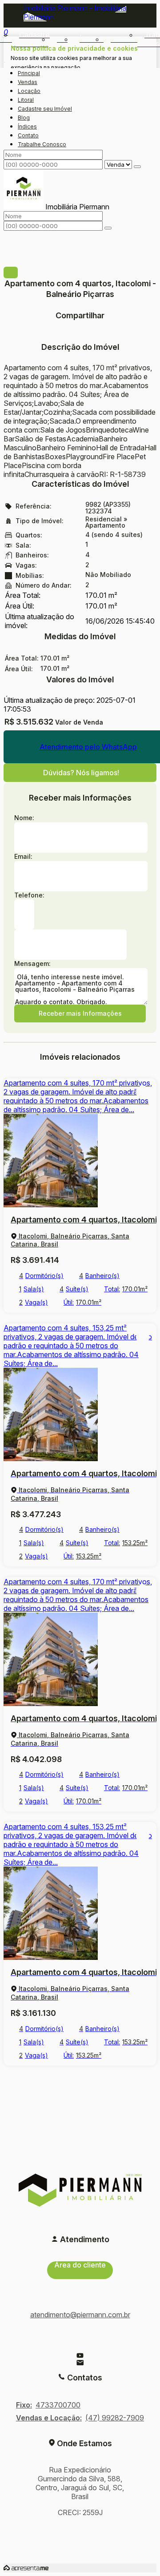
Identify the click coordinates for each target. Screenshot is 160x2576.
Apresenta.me (26, 2568)
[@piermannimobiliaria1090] (80, 2356)
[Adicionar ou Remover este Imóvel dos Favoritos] (143, 1092)
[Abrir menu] (3, 60)
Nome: (24, 818)
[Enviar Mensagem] (108, 228)
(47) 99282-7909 (115, 2418)
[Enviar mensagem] (137, 167)
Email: (23, 856)
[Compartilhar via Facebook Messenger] (80, 337)
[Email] (80, 2363)
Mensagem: (32, 963)
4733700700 (58, 2405)
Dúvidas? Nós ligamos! (81, 773)
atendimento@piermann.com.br (80, 2315)
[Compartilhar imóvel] (11, 272)
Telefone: (29, 895)
